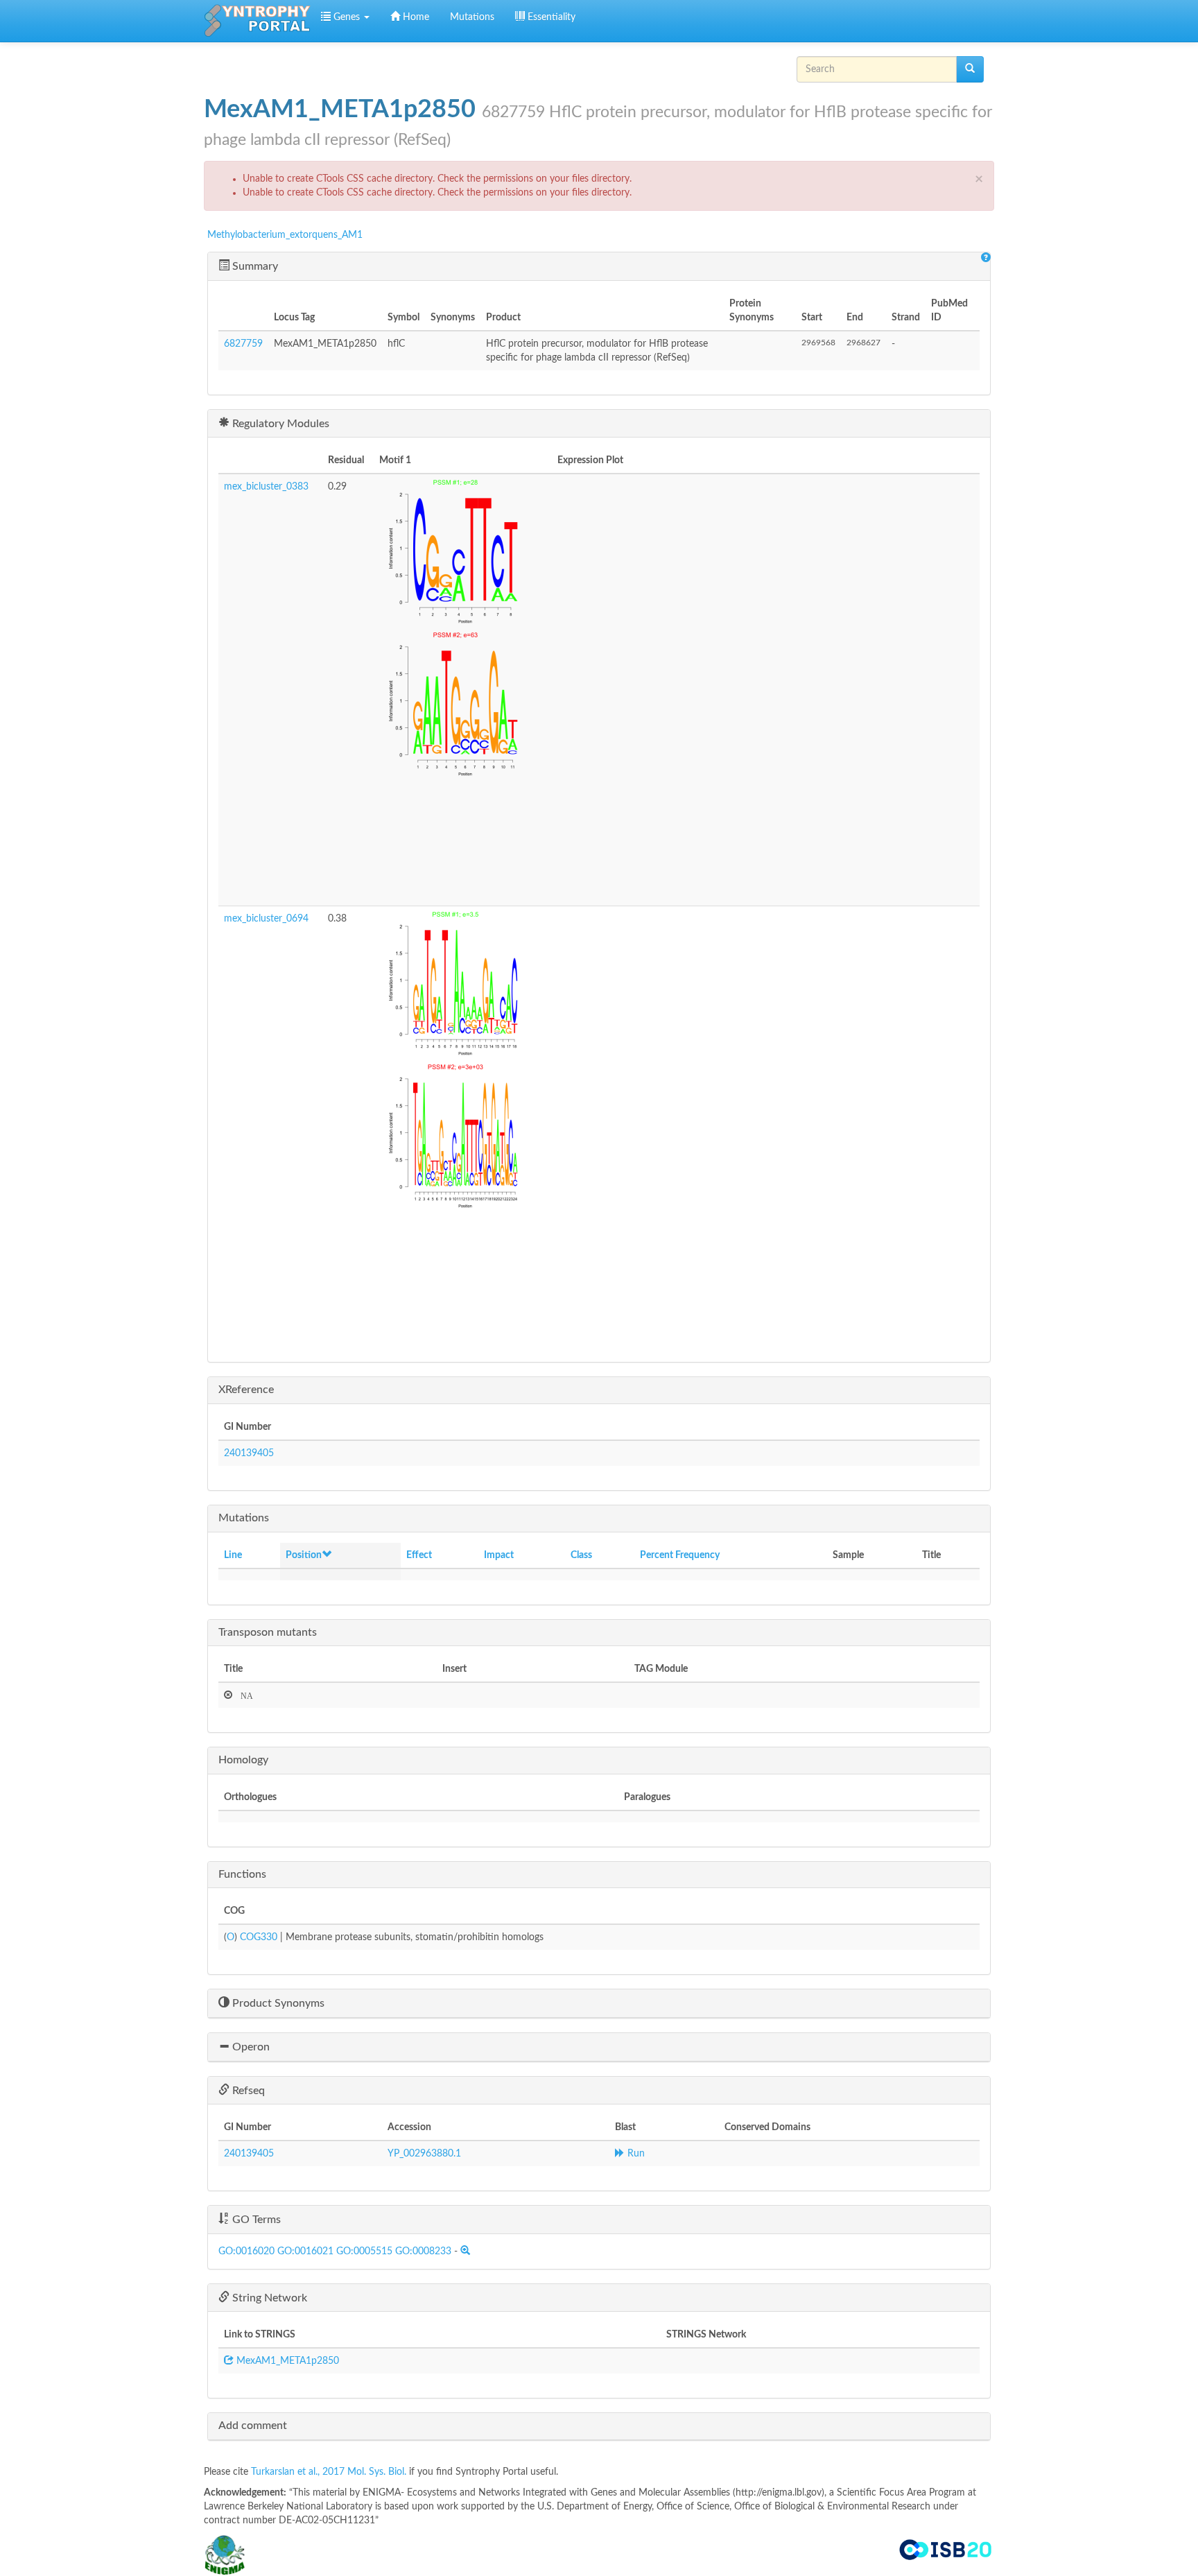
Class (581, 1555)
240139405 (249, 1453)
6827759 (243, 344)
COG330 (259, 1937)
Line (233, 1555)
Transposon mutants (268, 1632)
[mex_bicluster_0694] (463, 988)
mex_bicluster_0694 (266, 919)
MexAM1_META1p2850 (286, 2361)
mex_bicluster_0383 (266, 487)
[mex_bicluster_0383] (463, 556)
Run (635, 2154)
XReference (246, 1390)
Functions (242, 1874)
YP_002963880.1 (424, 2154)
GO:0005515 (364, 2251)
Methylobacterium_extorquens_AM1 (285, 235)
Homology (243, 1760)
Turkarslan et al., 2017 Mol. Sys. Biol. (330, 2472)
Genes (347, 17)
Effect (419, 1555)
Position (304, 1555)
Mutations (472, 17)
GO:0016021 (305, 2251)
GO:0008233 (423, 2251)
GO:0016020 (246, 2251)
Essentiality (550, 17)
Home (415, 17)
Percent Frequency (680, 1555)
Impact (499, 1555)
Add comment (253, 2426)
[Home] (257, 21)
